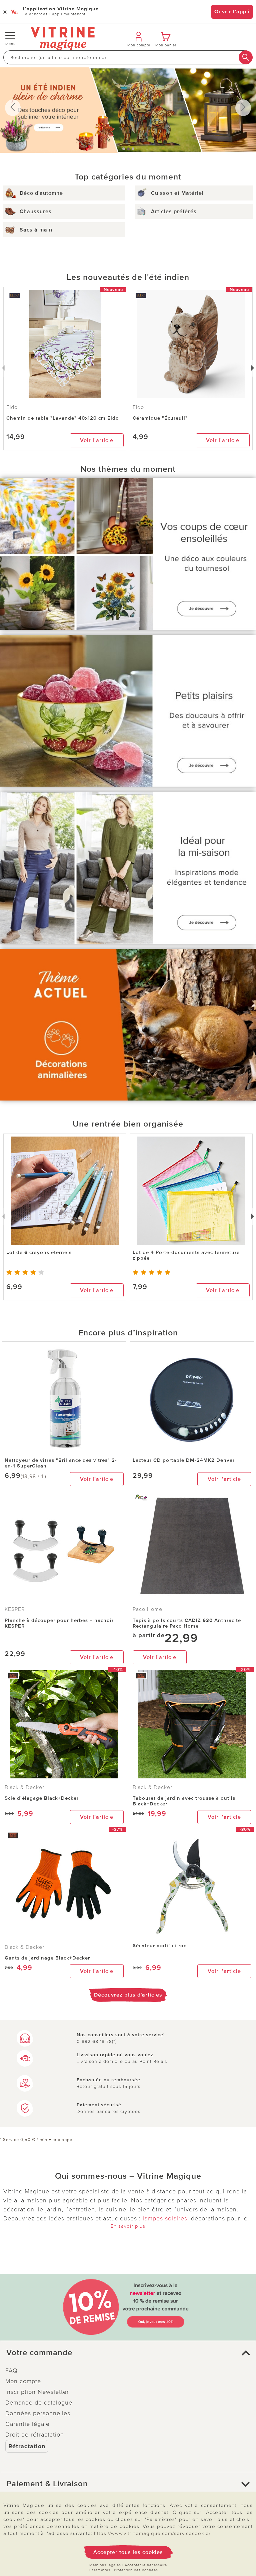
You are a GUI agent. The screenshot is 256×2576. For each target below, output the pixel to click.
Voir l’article (97, 440)
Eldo (138, 407)
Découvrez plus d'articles (128, 1995)
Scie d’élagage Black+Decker (42, 1798)
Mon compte (23, 2381)
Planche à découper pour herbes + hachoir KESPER (59, 1623)
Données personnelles (38, 2413)
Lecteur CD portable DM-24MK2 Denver (184, 1460)
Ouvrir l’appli (232, 12)
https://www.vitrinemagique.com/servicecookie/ (152, 2533)
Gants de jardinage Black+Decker (47, 1958)
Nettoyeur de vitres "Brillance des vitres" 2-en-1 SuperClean (61, 1463)
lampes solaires (165, 2218)
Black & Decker (24, 1787)
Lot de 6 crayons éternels (39, 1252)
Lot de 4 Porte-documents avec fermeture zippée (186, 1255)
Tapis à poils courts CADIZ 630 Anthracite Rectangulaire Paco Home (187, 1623)
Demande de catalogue (39, 2403)
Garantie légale (27, 2424)
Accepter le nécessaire (146, 2565)
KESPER (15, 1609)
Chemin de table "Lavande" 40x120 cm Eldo (63, 418)
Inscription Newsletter (37, 2392)
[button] (128, 2353)
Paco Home (147, 1609)
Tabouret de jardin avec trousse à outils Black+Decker (184, 1801)
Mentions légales (105, 2565)
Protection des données (136, 2570)
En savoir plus (128, 2226)
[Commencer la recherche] (246, 57)
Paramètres (100, 2570)
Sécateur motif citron (160, 1946)
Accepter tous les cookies (128, 2552)
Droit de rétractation (35, 2435)
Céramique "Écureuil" (160, 418)
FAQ (11, 2371)
